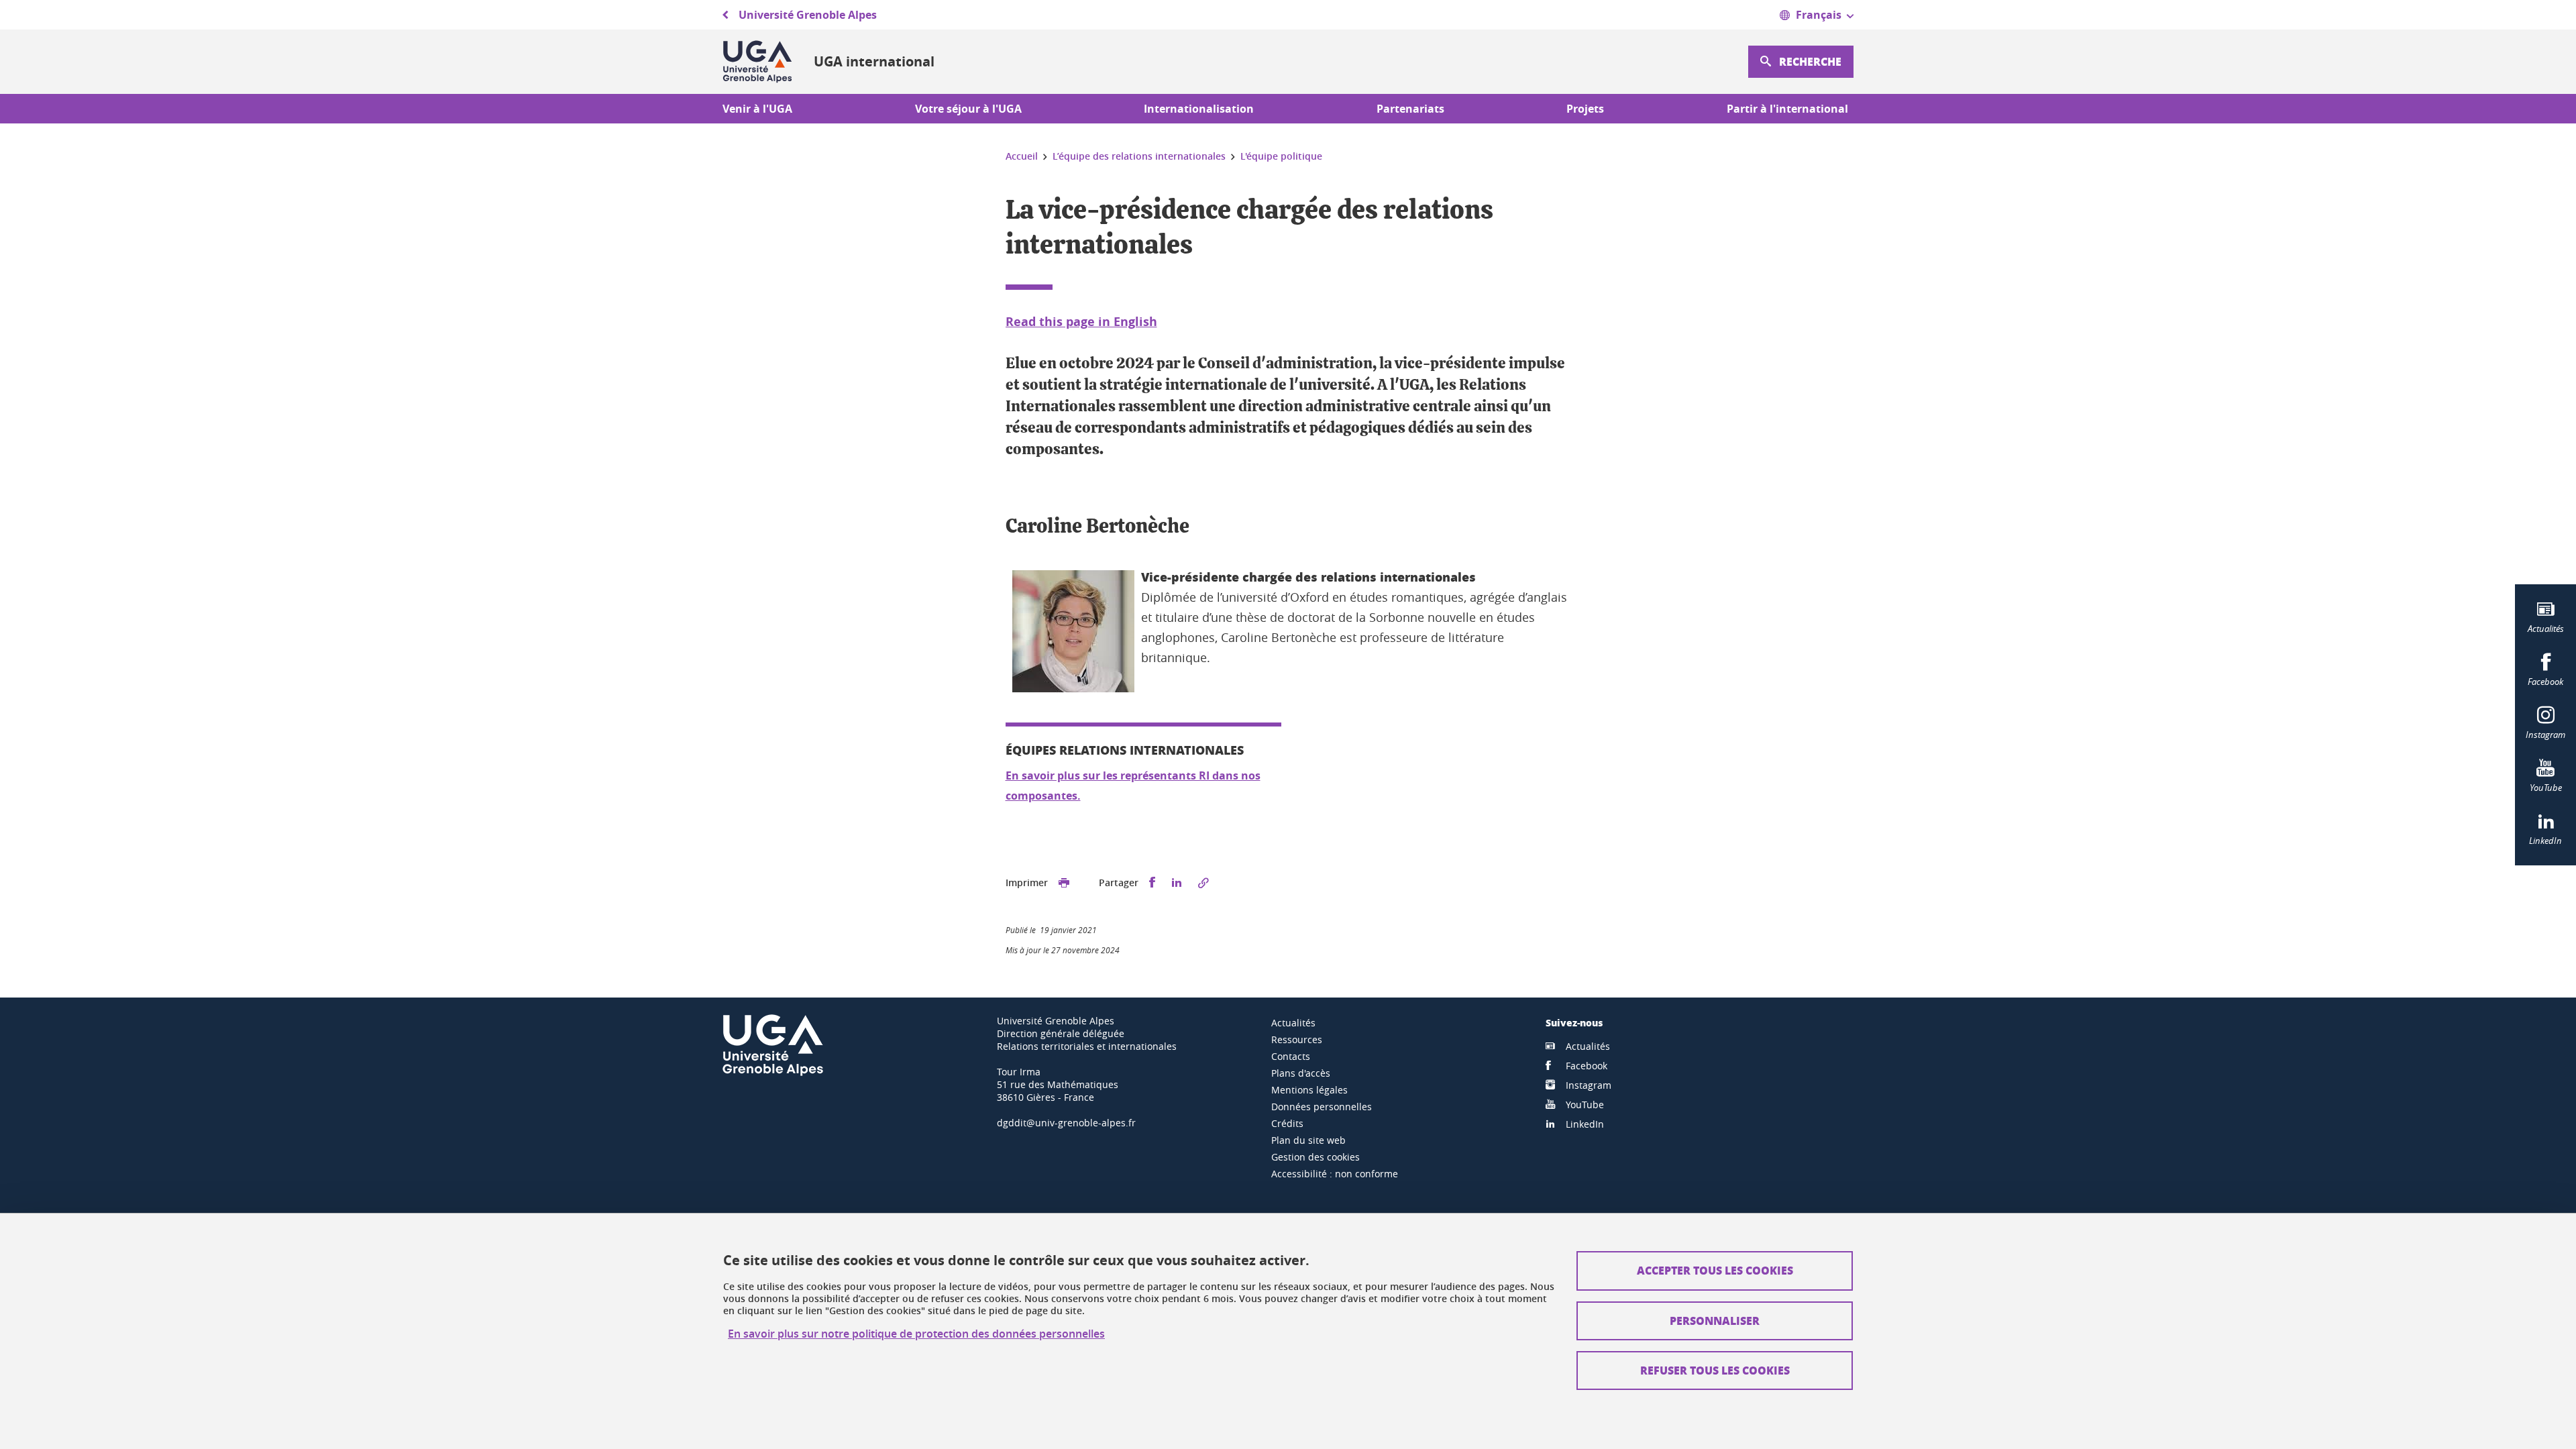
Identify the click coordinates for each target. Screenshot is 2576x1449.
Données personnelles (1322, 1107)
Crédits (1287, 1123)
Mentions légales (1309, 1090)
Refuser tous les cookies (1715, 1370)
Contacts (1291, 1056)
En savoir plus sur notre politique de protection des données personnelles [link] (916, 1334)
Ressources (1297, 1039)
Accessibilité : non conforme (1335, 1174)
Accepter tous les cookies (1715, 1270)
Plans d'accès (1301, 1073)
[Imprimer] (1064, 883)
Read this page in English (1081, 322)
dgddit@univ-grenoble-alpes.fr (1066, 1123)
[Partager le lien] (1203, 883)
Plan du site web (1308, 1140)
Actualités (1293, 1023)
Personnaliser (1715, 1321)
